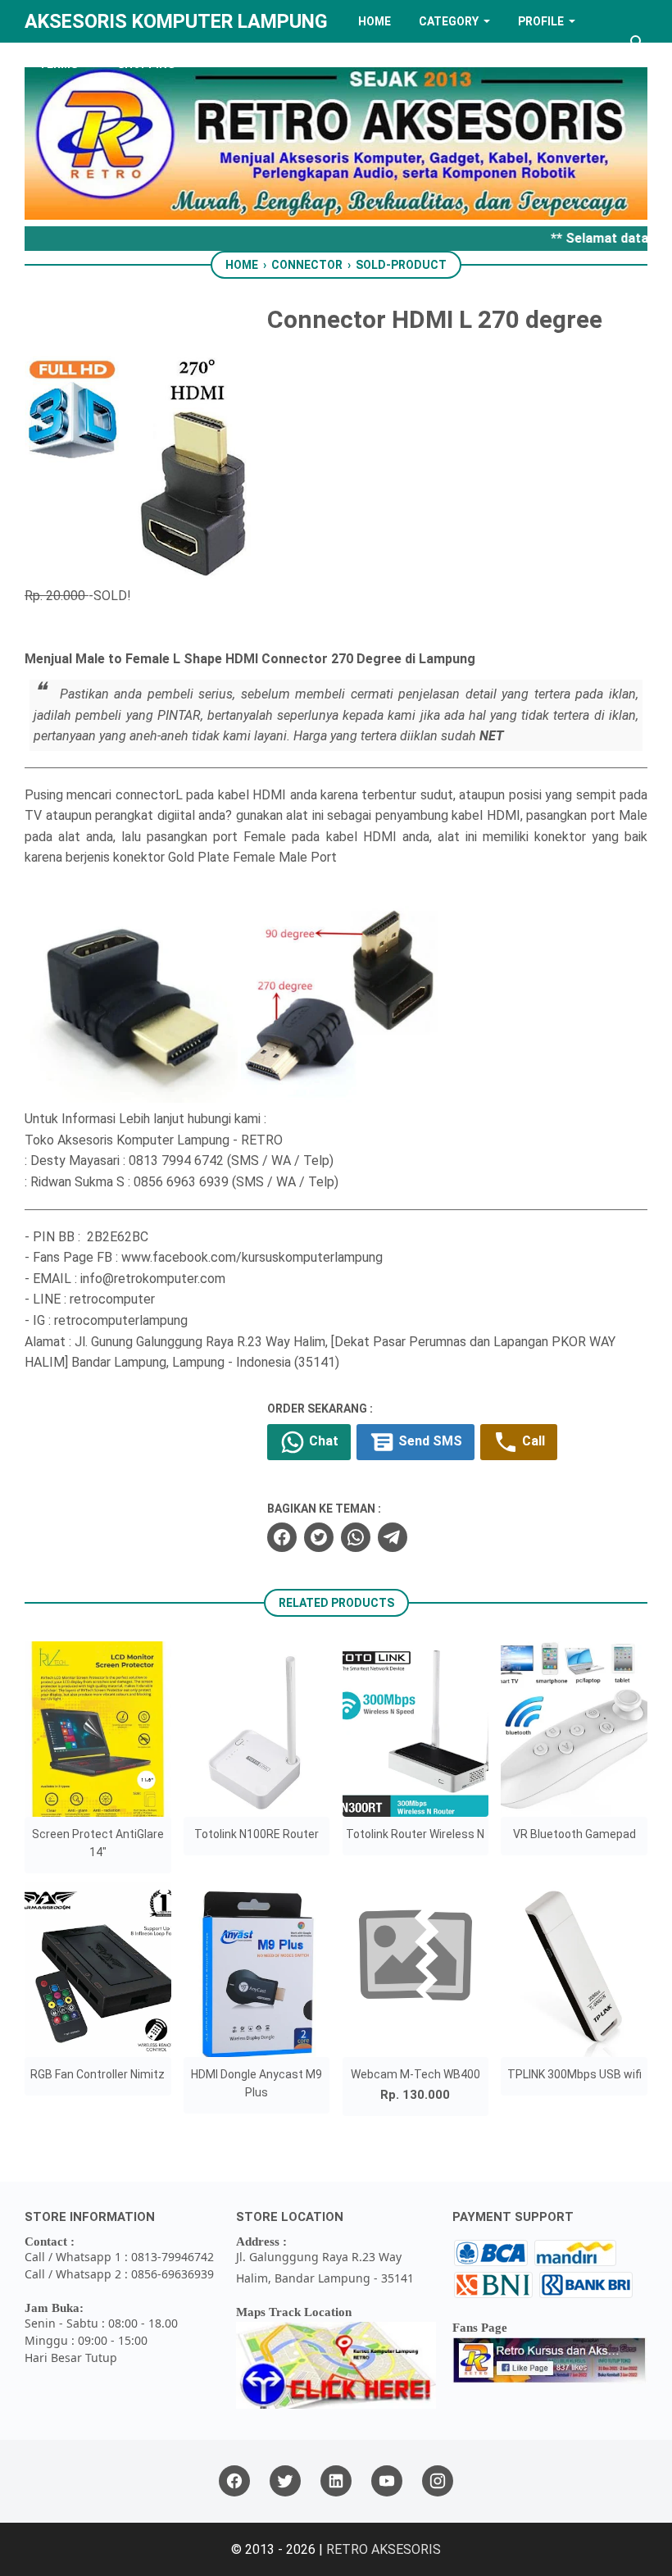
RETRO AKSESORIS (384, 2549)
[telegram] (393, 1537)
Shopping (146, 64)
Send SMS (429, 1441)
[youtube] (387, 2481)
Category (449, 21)
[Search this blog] (638, 43)
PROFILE (541, 21)
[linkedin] (336, 2481)
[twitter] (319, 1537)
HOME (375, 21)
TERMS (58, 64)
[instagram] (438, 2481)
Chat (322, 1441)
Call (532, 1441)
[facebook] (282, 1537)
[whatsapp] (356, 1537)
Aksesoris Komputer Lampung (176, 21)
